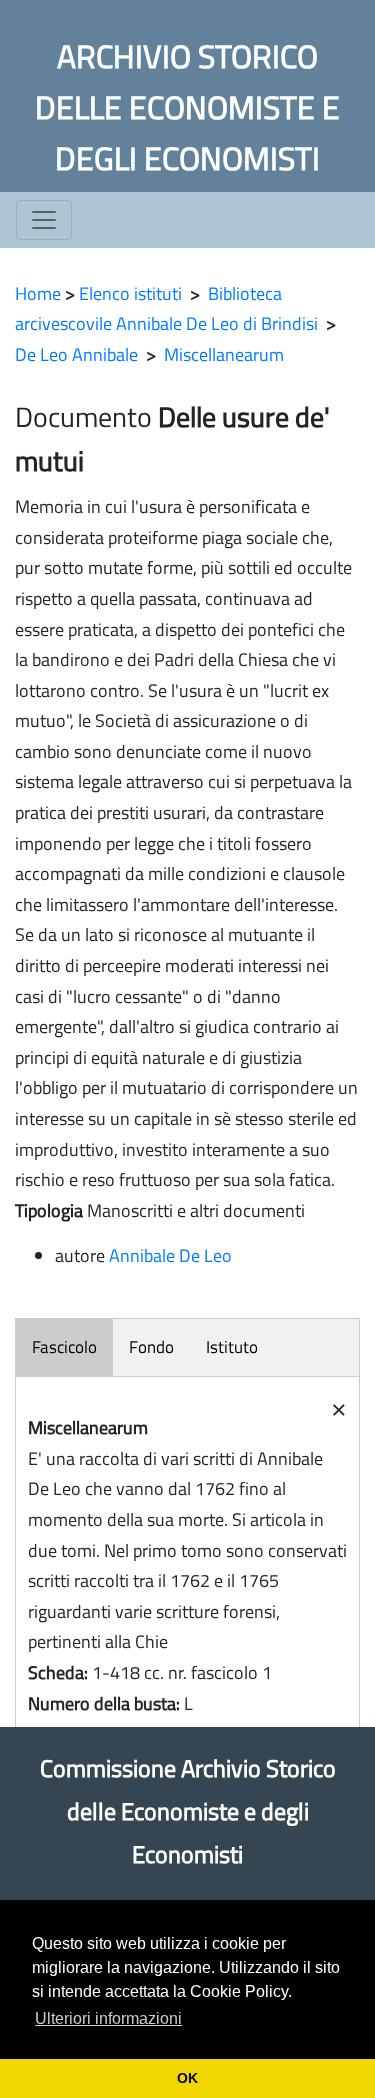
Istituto (232, 1347)
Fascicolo (64, 1347)
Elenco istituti (130, 293)
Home (38, 293)
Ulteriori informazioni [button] (108, 2018)
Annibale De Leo (170, 1255)
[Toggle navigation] (44, 220)
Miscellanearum (224, 354)
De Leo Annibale (76, 354)
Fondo (151, 1347)
